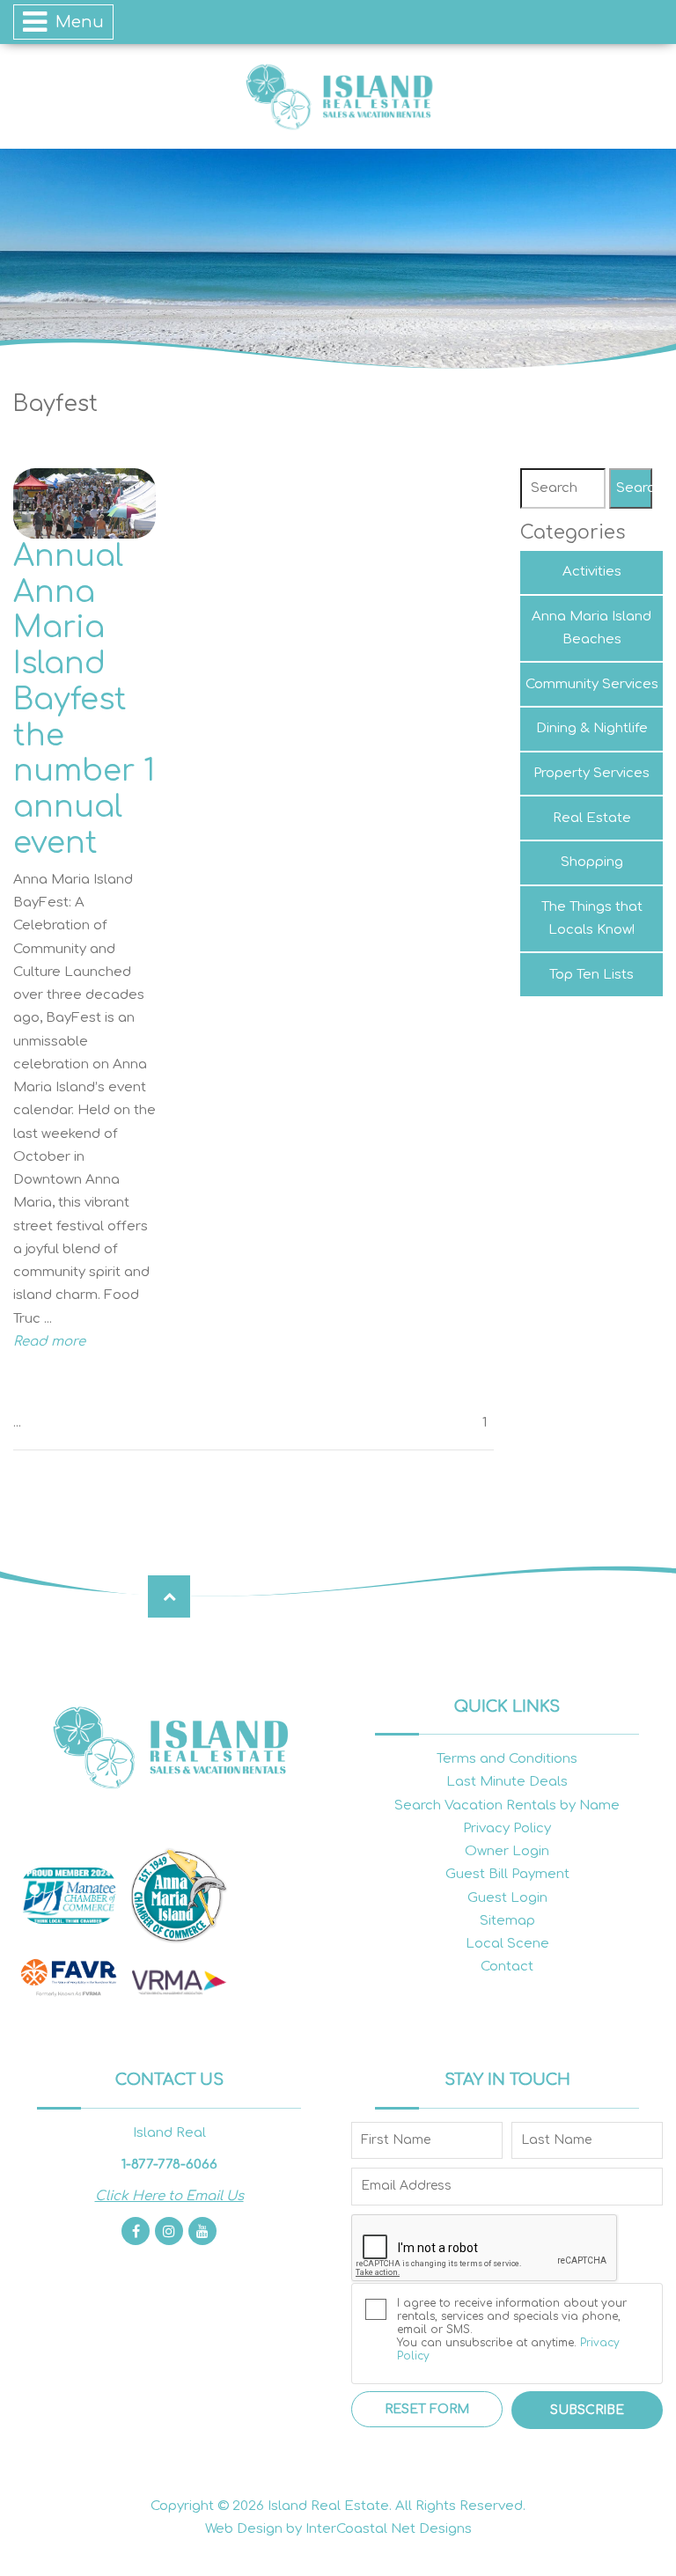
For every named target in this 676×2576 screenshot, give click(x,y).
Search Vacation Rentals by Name (507, 1805)
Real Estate (592, 818)
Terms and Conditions (507, 1759)
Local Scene (507, 1944)
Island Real (338, 96)
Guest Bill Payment (507, 1874)
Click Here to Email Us (169, 2196)
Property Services (591, 773)
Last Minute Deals (507, 1782)
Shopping (592, 862)
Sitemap (507, 1921)
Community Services (592, 684)
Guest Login (507, 1898)
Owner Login (507, 1851)
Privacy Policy (507, 1828)
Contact (507, 1967)
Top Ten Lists (591, 975)
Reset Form (427, 2409)
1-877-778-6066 (169, 2165)
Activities (592, 572)
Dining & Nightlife (592, 728)
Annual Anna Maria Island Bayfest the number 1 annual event (84, 700)
